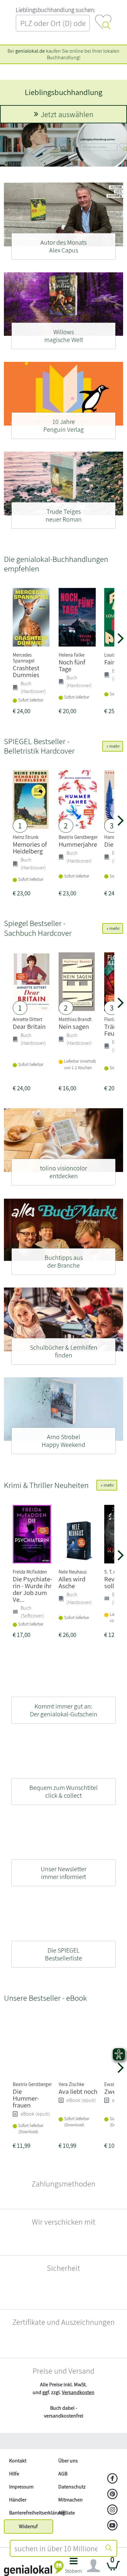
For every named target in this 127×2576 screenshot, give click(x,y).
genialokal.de (30, 51)
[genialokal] (34, 2568)
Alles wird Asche (72, 1582)
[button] (73, 2567)
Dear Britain (29, 1026)
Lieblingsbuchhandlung (63, 92)
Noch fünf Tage (72, 665)
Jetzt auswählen (67, 114)
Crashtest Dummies (26, 671)
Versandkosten (78, 2491)
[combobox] (56, 2548)
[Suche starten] (109, 2548)
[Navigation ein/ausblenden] (93, 2566)
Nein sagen (74, 1026)
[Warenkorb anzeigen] (113, 2568)
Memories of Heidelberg (30, 848)
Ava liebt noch (78, 2125)
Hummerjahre (78, 844)
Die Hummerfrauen (26, 2131)
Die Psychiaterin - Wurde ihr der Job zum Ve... (32, 1589)
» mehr (113, 746)
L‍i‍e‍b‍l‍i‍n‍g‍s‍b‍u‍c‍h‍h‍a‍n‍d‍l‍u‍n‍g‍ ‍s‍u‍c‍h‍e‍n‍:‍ (55, 10)
